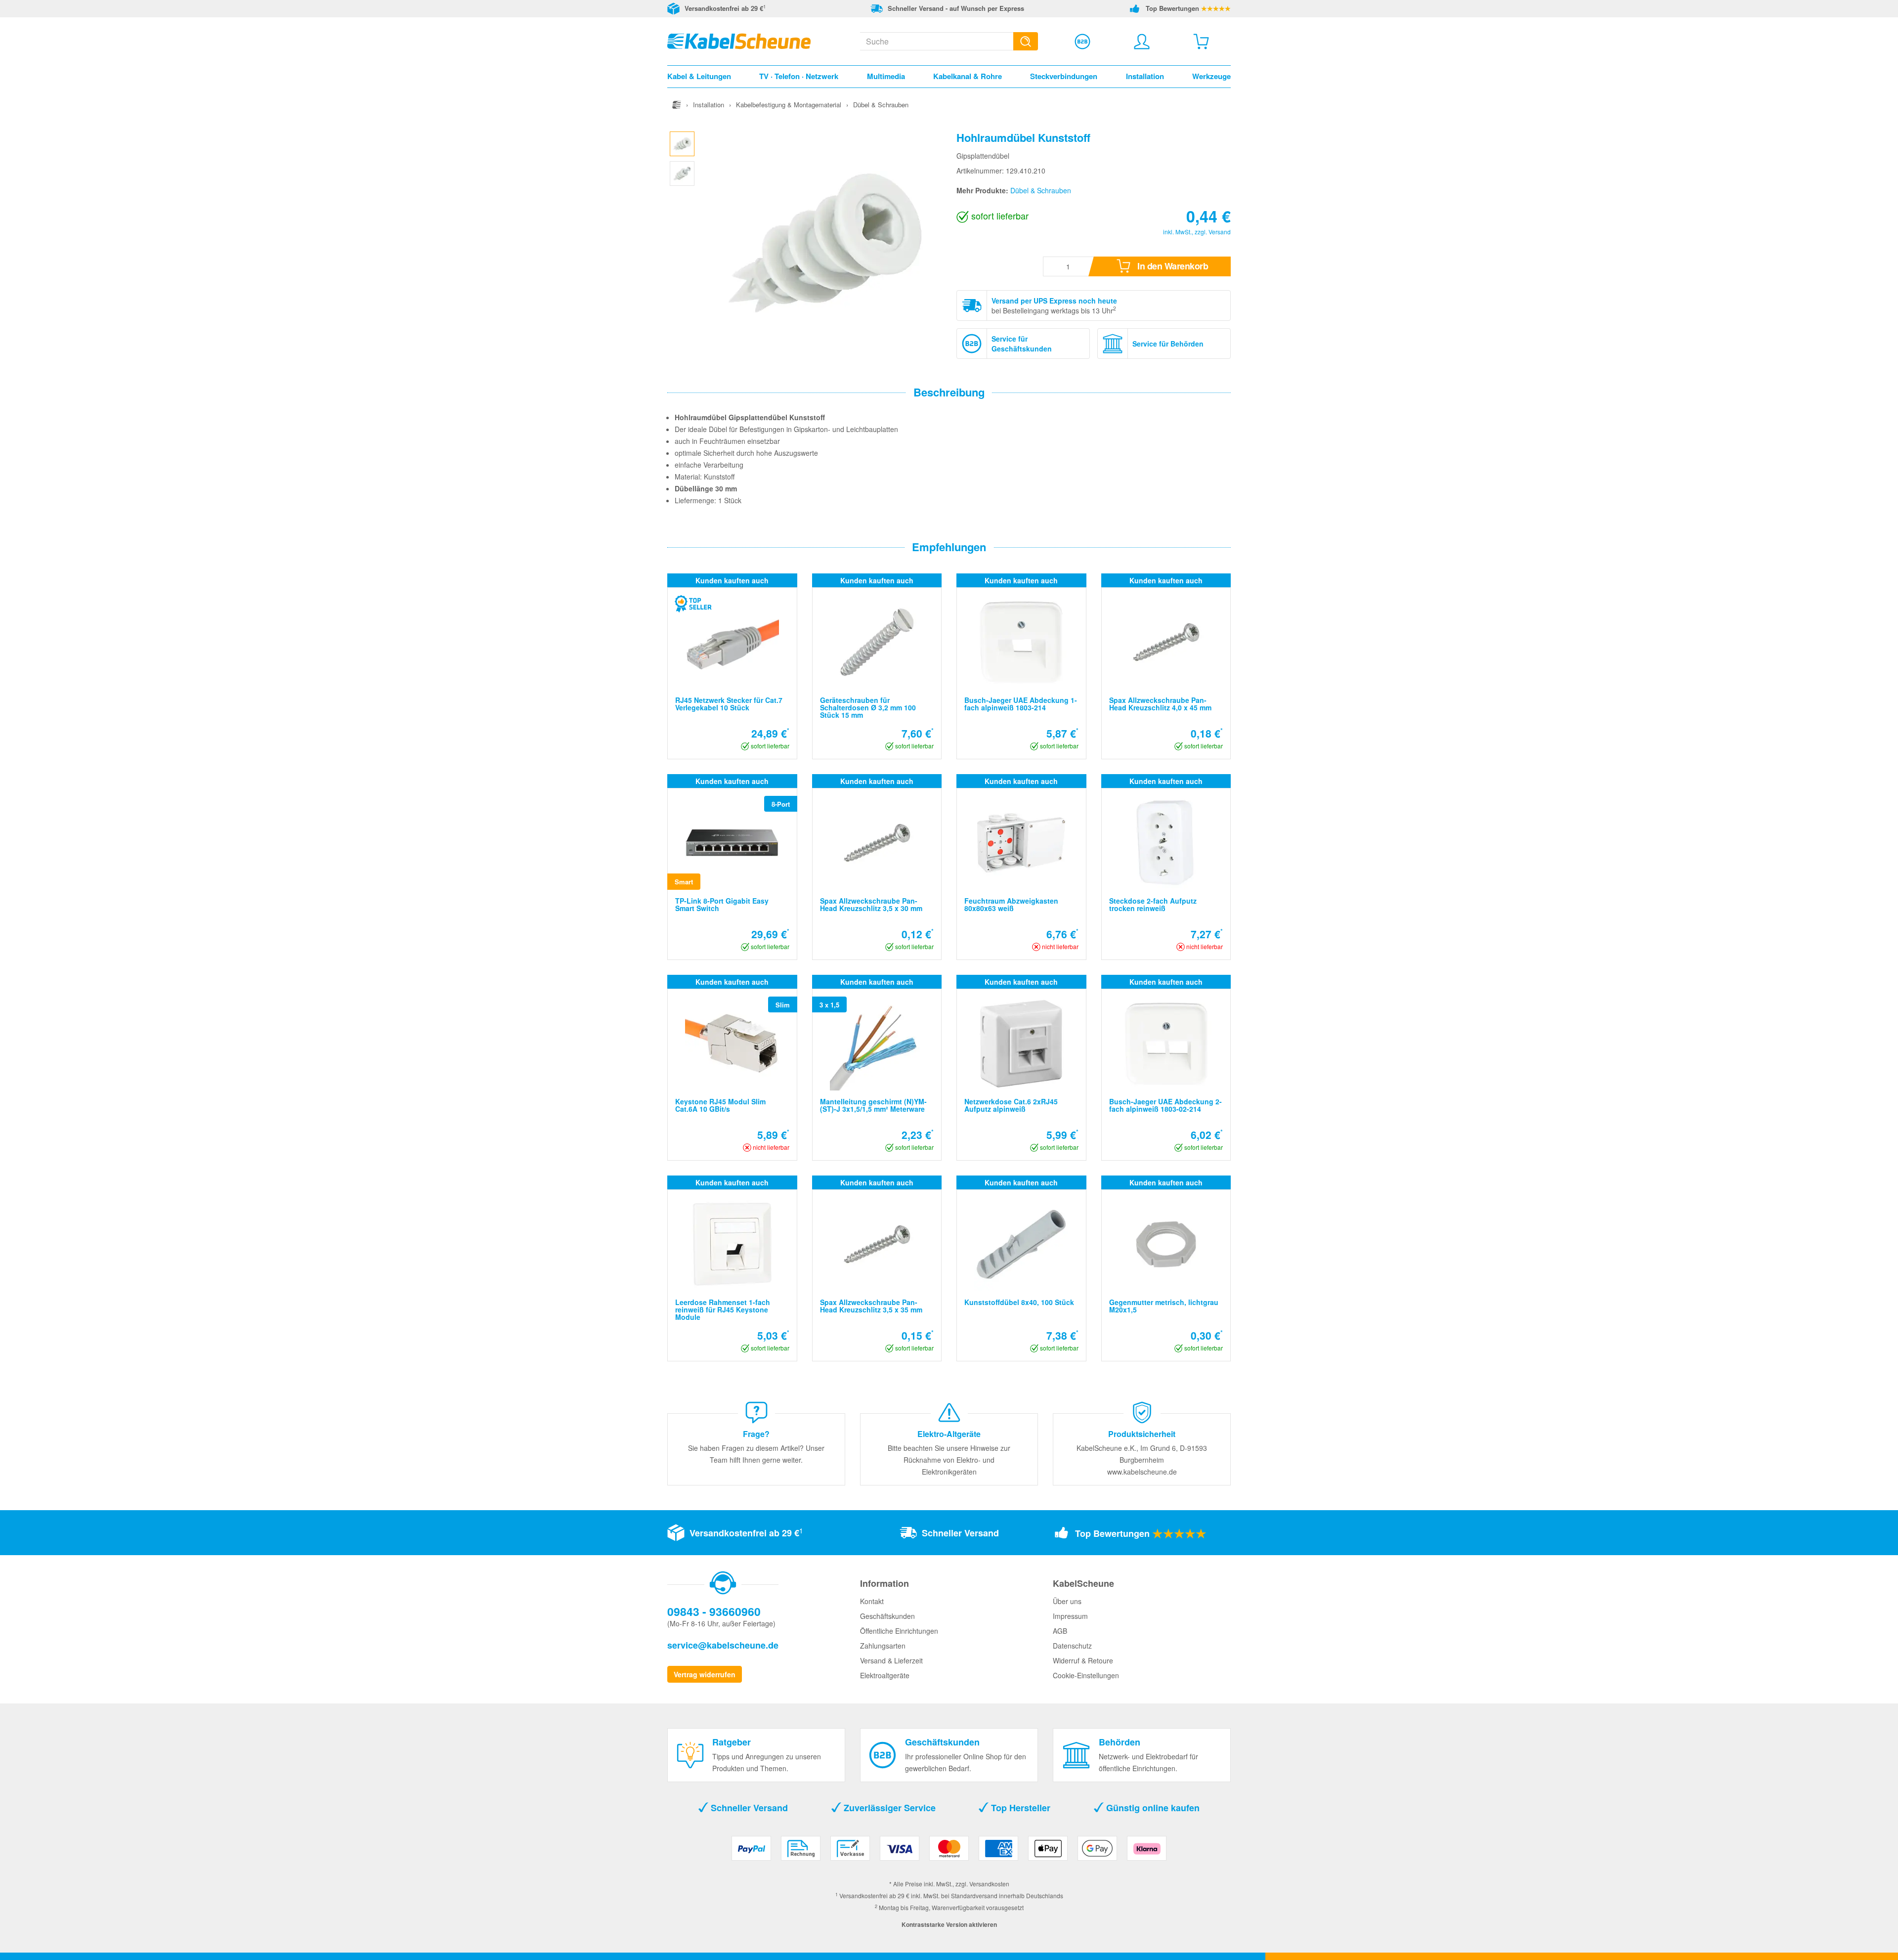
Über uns (1067, 1601)
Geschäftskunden (887, 1616)
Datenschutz (1072, 1646)
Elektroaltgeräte (885, 1675)
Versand (1220, 232)
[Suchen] (1026, 41)
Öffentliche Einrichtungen (899, 1631)
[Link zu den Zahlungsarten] (949, 1852)
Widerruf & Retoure (1083, 1660)
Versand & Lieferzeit (891, 1660)
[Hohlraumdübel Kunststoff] (682, 142)
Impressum (1070, 1616)
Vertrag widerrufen (705, 1674)
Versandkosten (989, 1884)
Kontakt (872, 1601)
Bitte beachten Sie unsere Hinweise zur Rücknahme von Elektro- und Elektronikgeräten (949, 1460)
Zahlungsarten (883, 1646)
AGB (1060, 1631)
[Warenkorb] (1201, 42)
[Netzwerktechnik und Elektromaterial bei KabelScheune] (739, 40)
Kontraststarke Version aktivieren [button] (949, 1924)
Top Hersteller (1019, 1808)
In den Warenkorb (1172, 266)
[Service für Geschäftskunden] (1082, 42)
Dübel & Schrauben (1041, 190)
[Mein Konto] (1142, 42)
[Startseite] (677, 105)
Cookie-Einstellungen (1086, 1675)
